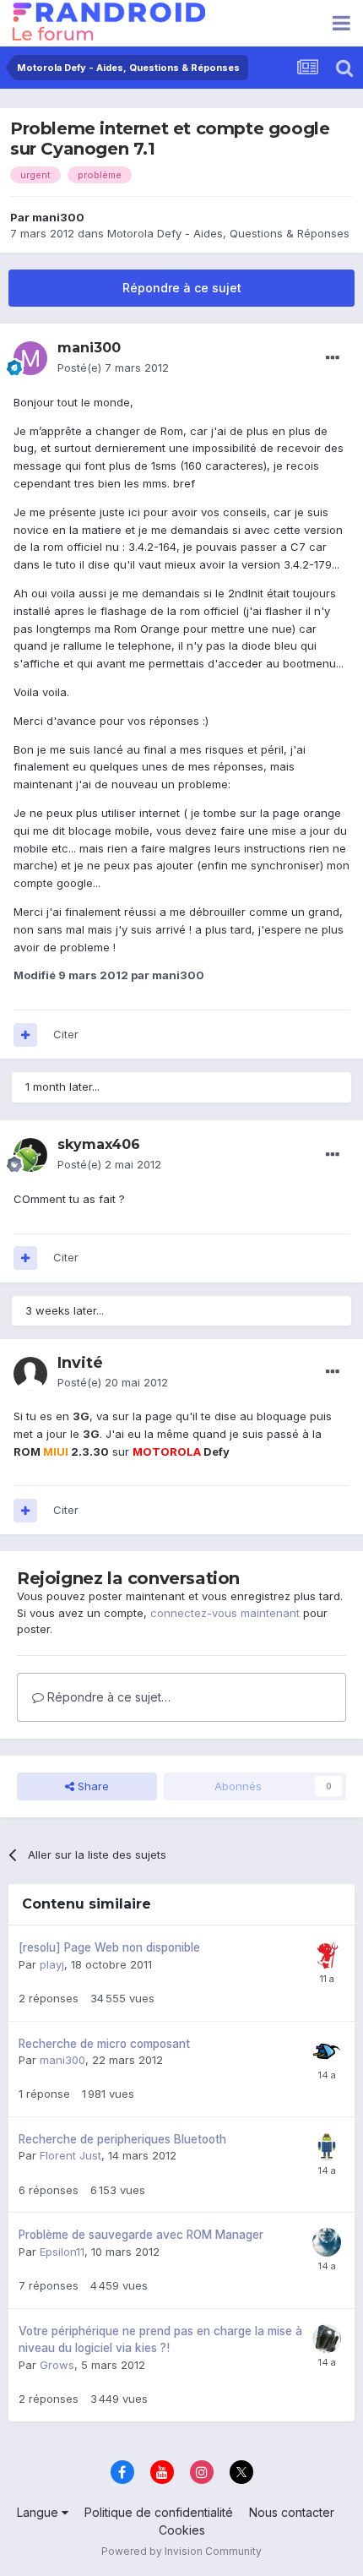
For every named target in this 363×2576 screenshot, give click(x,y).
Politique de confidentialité (159, 2512)
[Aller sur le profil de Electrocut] (327, 2051)
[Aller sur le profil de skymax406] (30, 1155)
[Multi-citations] (25, 1035)
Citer (66, 1034)
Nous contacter (292, 2512)
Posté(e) (113, 368)
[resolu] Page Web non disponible (109, 1947)
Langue (39, 2512)
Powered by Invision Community (181, 2551)
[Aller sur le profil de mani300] (30, 358)
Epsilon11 (62, 2252)
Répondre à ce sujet (182, 288)
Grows (57, 2365)
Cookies (182, 2530)
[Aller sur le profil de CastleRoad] (327, 2339)
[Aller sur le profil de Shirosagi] (327, 2242)
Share (92, 1786)
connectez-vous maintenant (225, 1613)
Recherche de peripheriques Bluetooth (122, 2139)
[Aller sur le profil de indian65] (327, 1955)
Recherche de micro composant (104, 2044)
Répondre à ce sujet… (107, 1697)
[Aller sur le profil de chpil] (327, 2147)
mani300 (58, 217)
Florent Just (70, 2155)
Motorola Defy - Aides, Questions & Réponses (228, 233)
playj (52, 1964)
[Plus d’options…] (333, 358)
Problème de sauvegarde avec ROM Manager (141, 2235)
